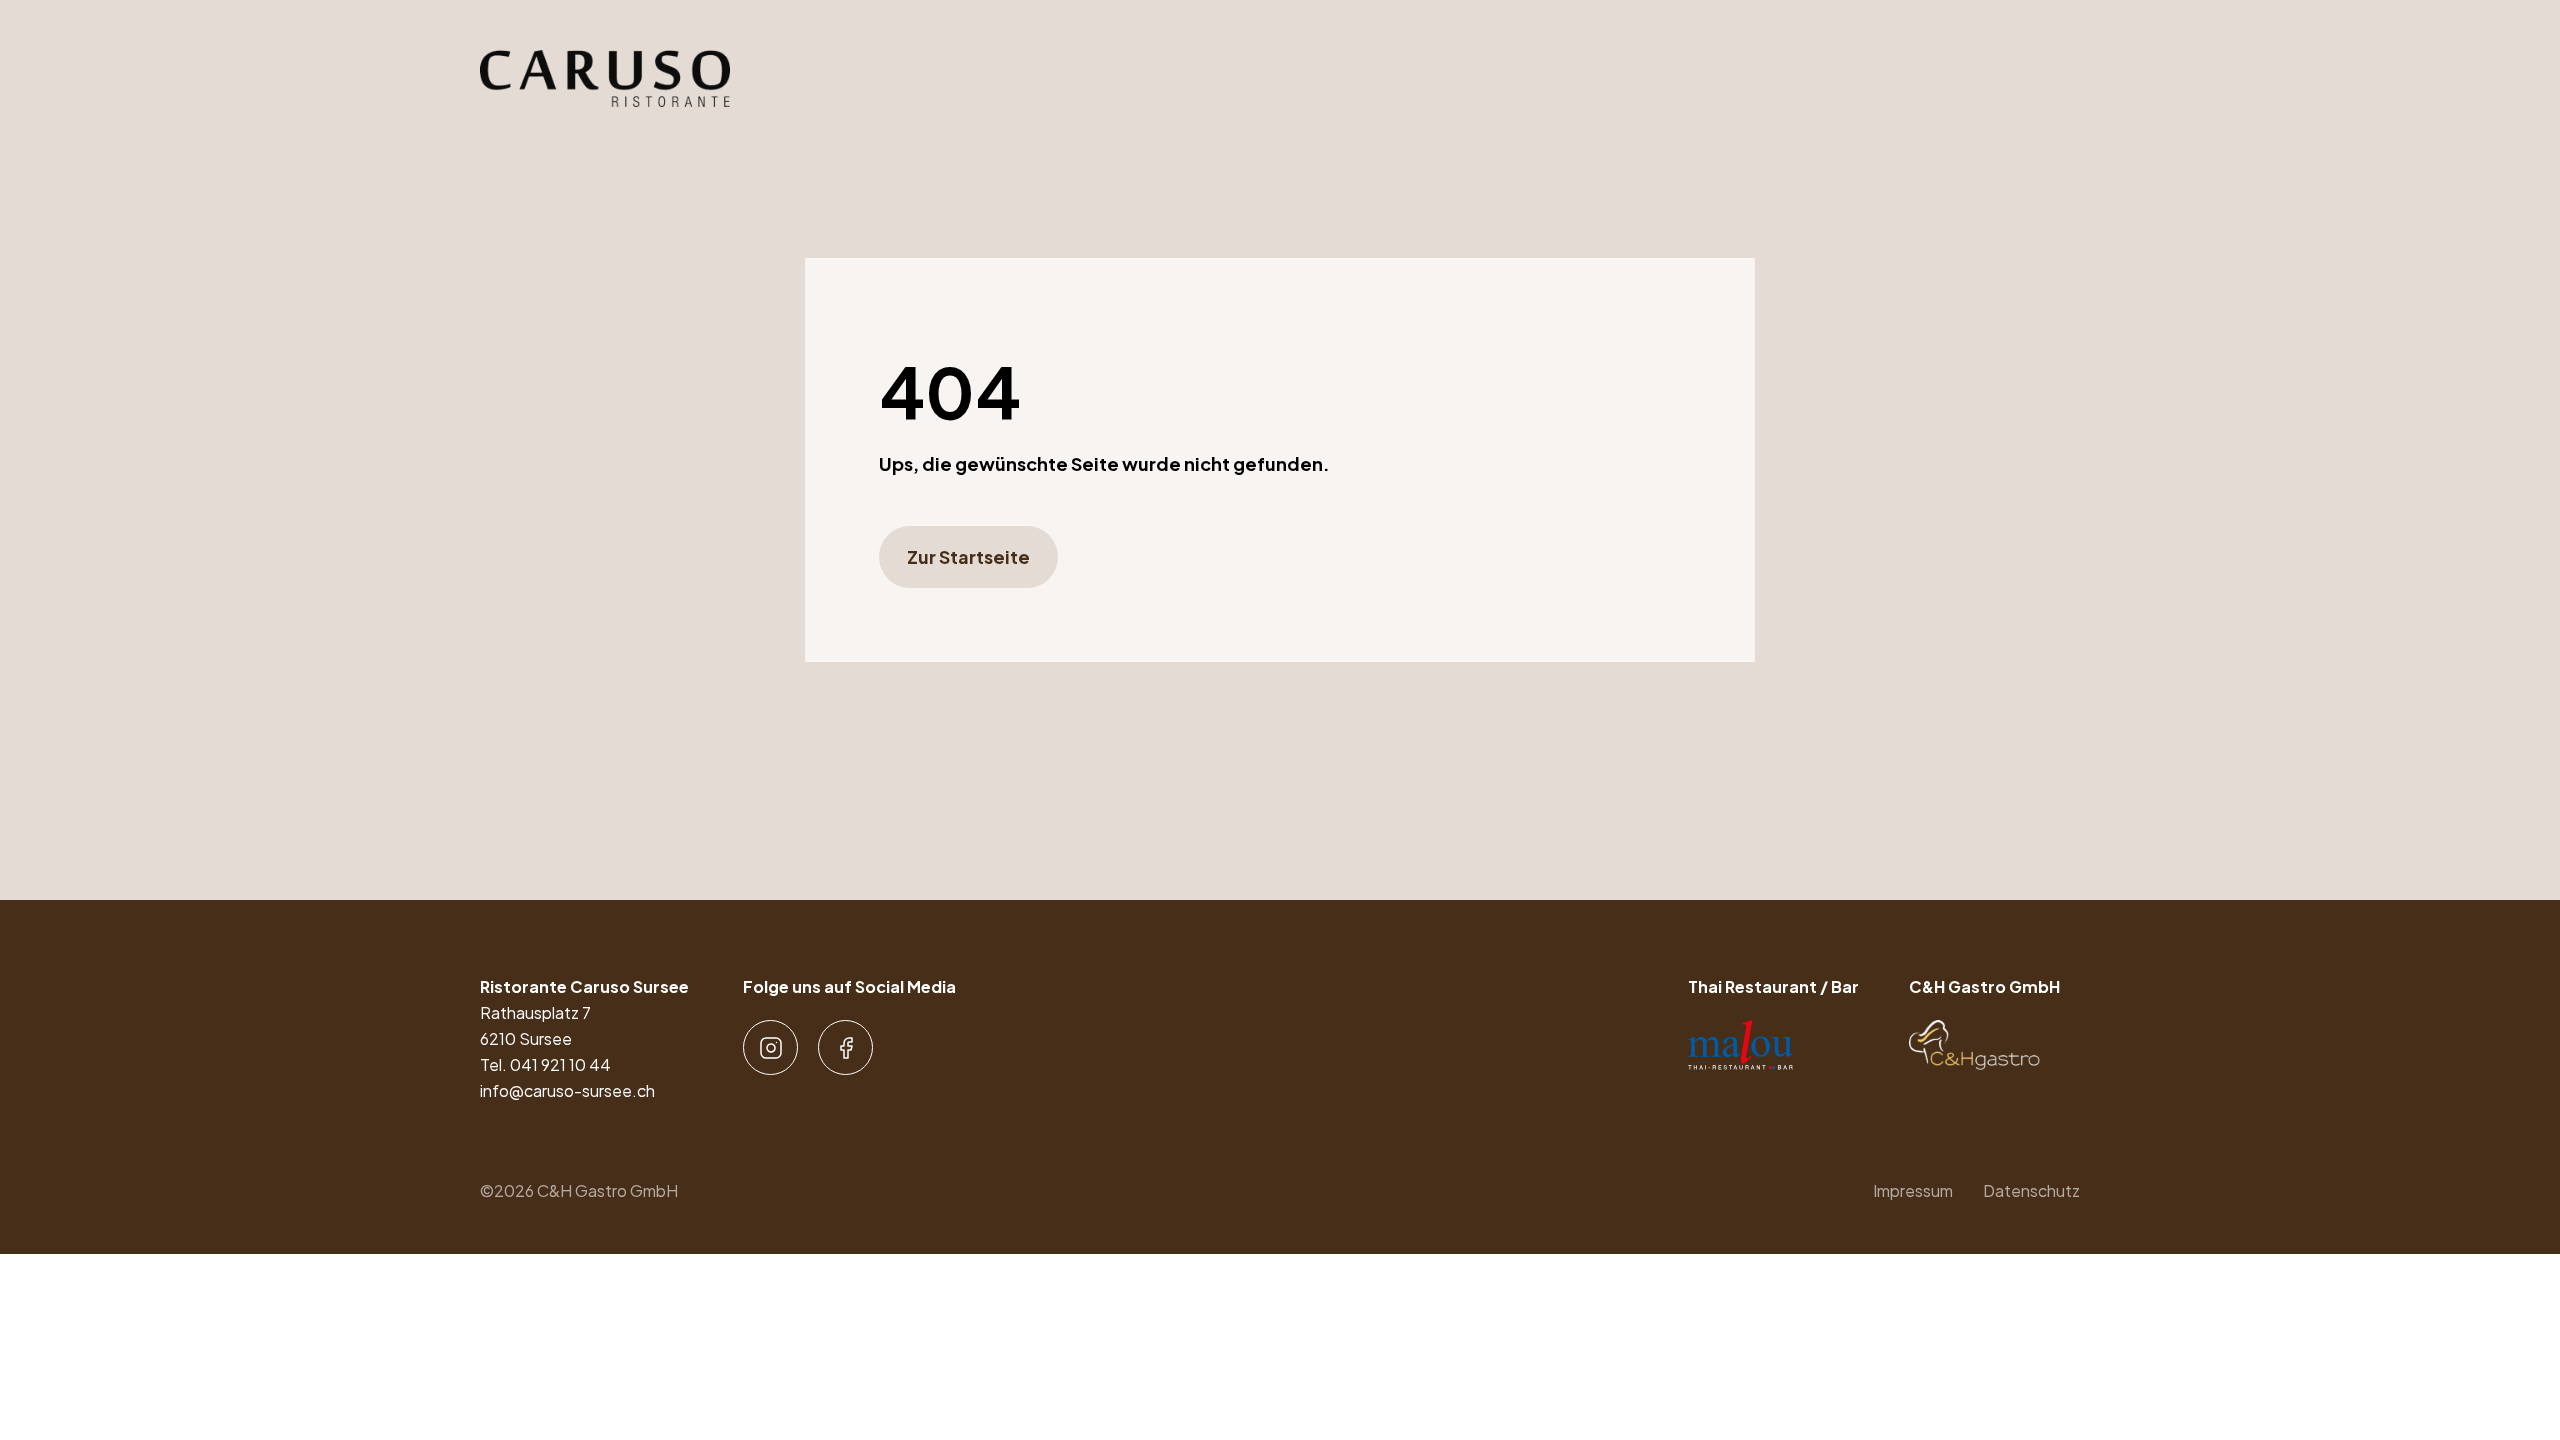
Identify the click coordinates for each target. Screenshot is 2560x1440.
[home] (605, 78)
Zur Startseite (968, 556)
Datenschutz (2031, 1190)
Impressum (1913, 1190)
